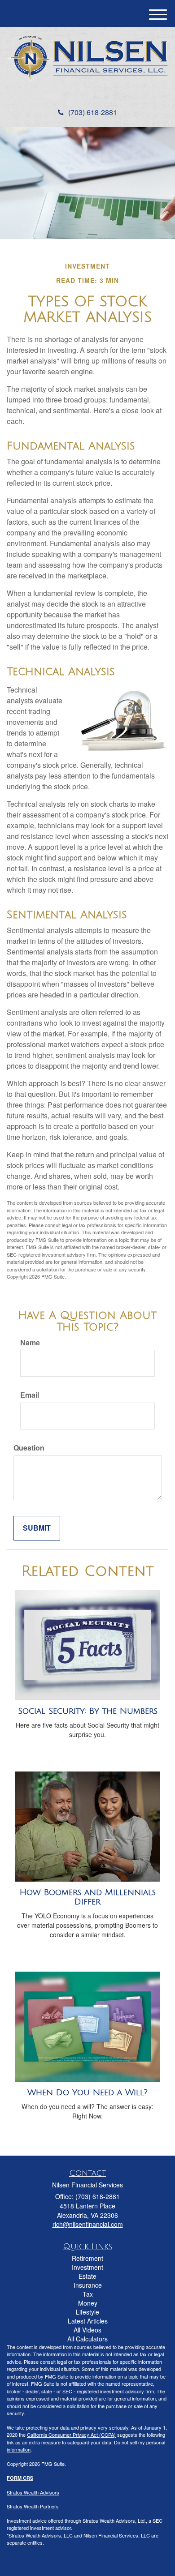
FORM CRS (20, 2478)
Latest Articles (88, 2321)
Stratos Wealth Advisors (33, 2492)
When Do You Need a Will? (87, 2092)
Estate (87, 2276)
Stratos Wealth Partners (33, 2506)
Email (30, 1395)
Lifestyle (87, 2312)
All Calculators (87, 2339)
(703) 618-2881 (93, 112)
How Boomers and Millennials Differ (88, 1897)
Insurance (88, 2285)
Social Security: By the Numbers (88, 1711)
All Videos (87, 2330)
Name (30, 1343)
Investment (87, 2267)
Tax (88, 2294)
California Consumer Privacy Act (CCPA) (71, 2435)
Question (29, 1448)
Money (88, 2303)
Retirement (87, 2258)
